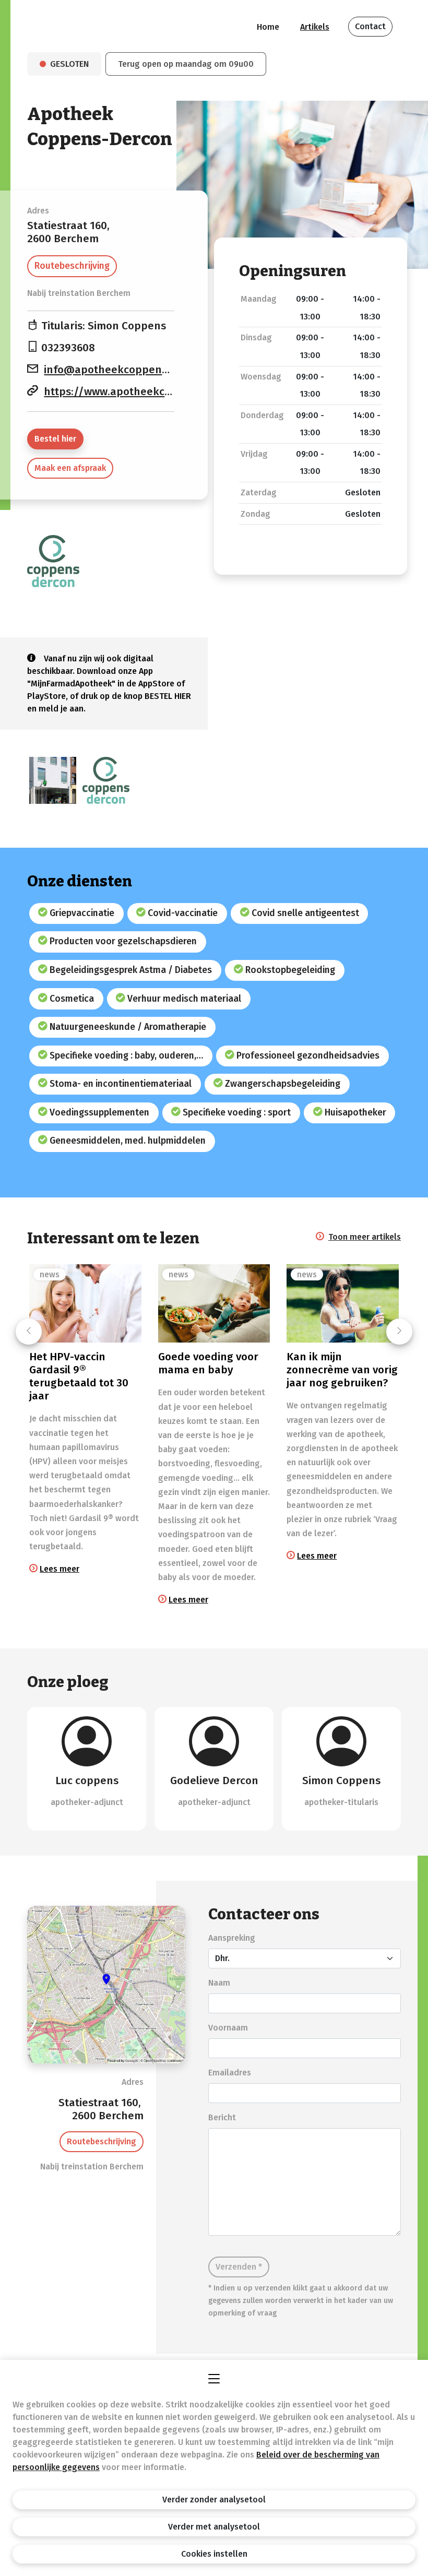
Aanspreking (232, 1938)
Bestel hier (55, 439)
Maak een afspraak (70, 468)
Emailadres (230, 2073)
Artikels (315, 27)
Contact (370, 26)
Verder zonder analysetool (214, 2500)
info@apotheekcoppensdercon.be (131, 370)
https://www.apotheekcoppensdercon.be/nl (156, 392)
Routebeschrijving (72, 266)
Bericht (222, 2117)
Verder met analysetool (214, 2527)
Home (268, 27)
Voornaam (228, 2028)
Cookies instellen (214, 2554)
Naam (219, 1983)
